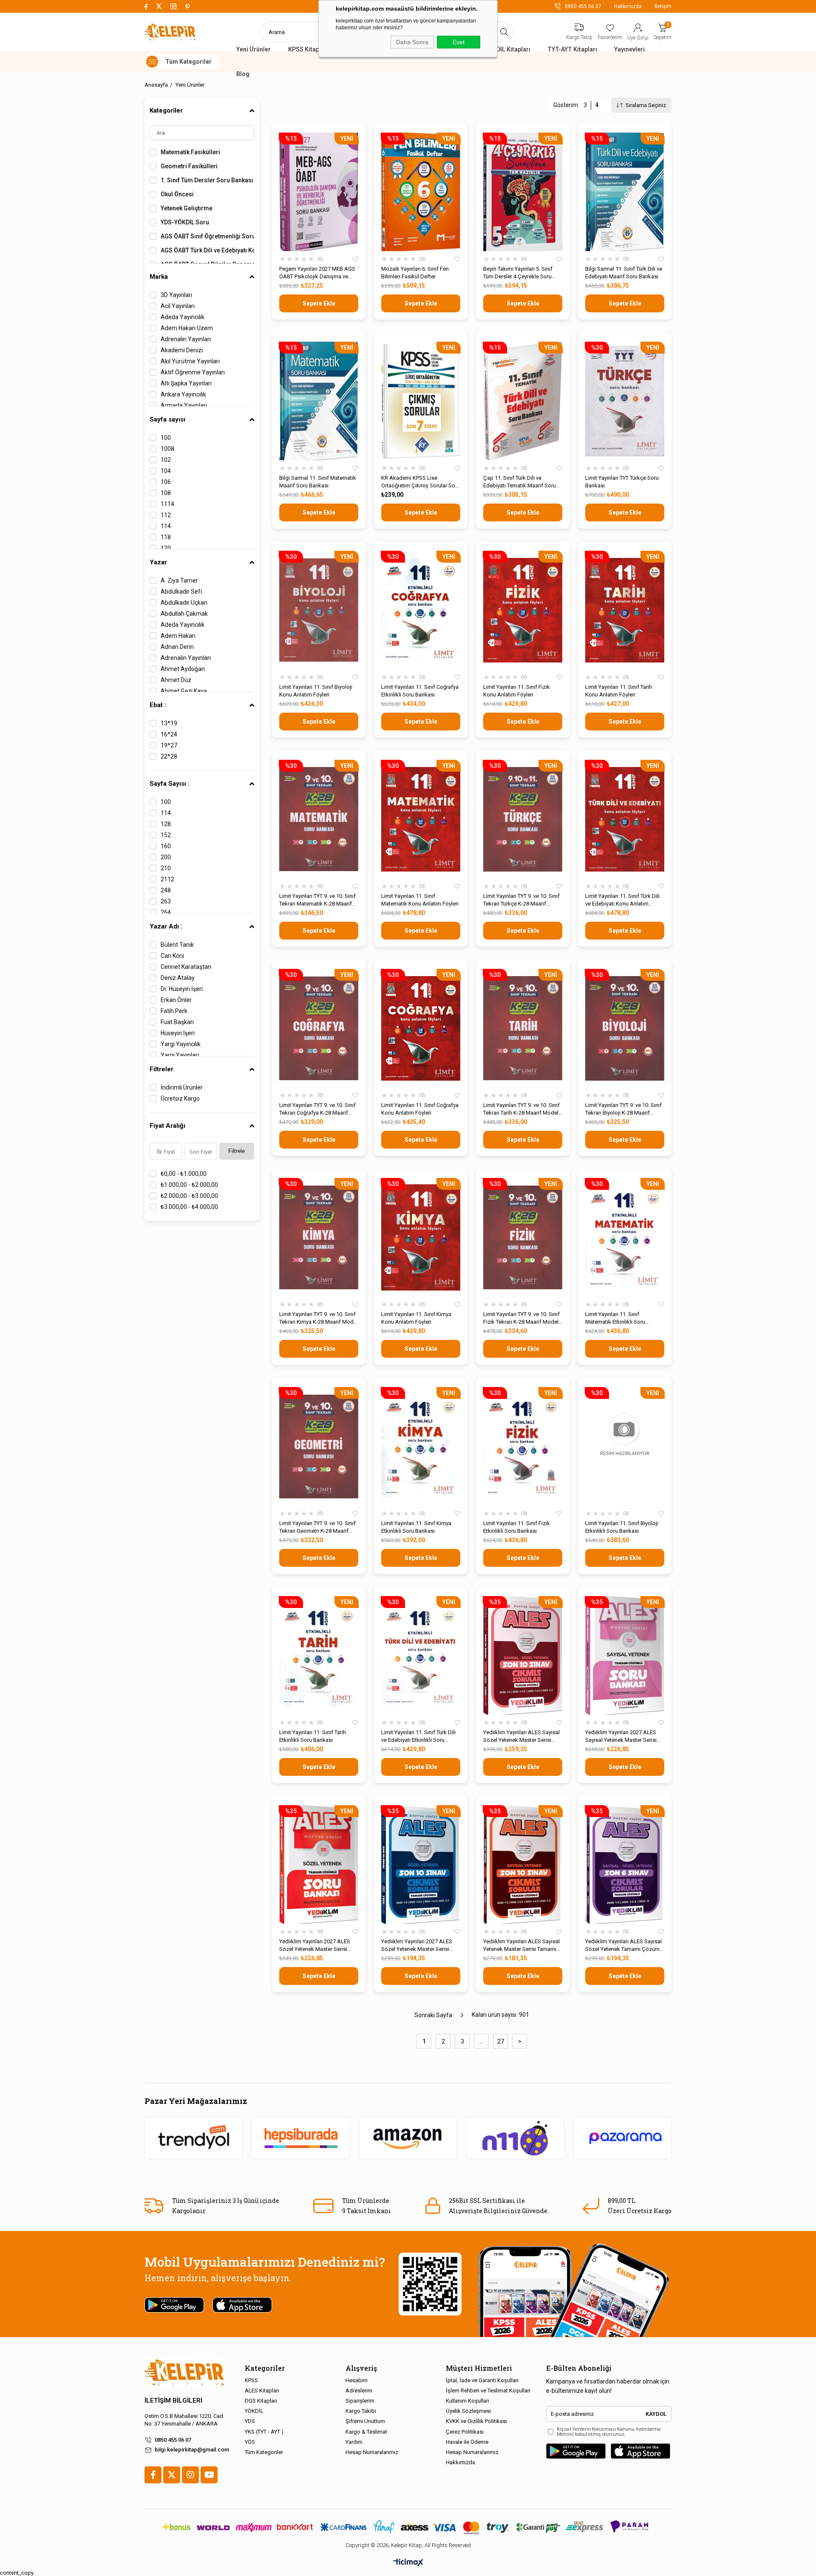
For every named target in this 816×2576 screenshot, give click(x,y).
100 (166, 438)
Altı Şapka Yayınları (186, 383)
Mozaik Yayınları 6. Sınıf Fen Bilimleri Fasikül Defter (415, 273)
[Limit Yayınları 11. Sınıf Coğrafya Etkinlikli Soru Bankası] (421, 610)
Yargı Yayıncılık (181, 1044)
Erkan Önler (176, 1000)
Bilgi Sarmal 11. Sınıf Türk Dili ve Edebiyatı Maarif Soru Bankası (624, 273)
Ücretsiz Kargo (180, 1098)
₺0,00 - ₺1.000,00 (184, 1174)
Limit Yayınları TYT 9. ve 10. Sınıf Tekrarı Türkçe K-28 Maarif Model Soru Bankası (521, 900)
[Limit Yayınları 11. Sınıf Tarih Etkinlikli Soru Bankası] (319, 1655)
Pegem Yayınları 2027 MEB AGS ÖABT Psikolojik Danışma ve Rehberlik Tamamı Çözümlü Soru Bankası (317, 273)
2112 (167, 879)
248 (166, 890)
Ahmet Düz (176, 680)
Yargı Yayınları (180, 1055)
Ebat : (158, 705)
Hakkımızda (628, 6)
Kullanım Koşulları (467, 2401)
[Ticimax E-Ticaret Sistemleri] (408, 2563)
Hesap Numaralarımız (372, 2452)
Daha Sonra (412, 42)
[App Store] (640, 2451)
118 (166, 537)
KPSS (251, 2380)
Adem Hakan (178, 636)
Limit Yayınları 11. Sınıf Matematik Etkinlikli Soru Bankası (615, 1318)
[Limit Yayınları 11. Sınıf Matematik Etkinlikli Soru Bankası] (625, 1237)
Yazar (158, 562)
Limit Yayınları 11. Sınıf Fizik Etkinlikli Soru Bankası (517, 1527)
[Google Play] (576, 2451)
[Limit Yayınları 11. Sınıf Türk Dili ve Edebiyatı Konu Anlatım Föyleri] (625, 819)
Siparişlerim (360, 2401)
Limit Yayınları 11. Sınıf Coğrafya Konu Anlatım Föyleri (420, 1109)
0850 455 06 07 (173, 2440)
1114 (167, 504)
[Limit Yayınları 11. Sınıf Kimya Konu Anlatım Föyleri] (421, 1237)
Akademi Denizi (182, 350)
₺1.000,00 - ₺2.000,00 (189, 1185)
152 (166, 835)
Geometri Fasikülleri (189, 166)
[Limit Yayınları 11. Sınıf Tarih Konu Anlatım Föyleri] (625, 610)
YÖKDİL (254, 2411)
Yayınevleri (629, 49)
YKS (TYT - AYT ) (264, 2432)
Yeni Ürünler (254, 49)
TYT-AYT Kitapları (572, 49)
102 (166, 460)
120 (166, 548)
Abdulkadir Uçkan (184, 603)
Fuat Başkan (177, 1022)
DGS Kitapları (261, 2401)
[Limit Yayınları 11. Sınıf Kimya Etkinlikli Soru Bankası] (421, 1446)
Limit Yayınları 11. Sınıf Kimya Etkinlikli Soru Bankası (416, 1527)
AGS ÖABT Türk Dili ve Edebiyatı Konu (207, 250)
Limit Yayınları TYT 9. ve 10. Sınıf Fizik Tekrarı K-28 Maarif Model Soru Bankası (521, 1318)
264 (166, 912)
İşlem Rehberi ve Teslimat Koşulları (488, 2391)
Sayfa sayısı (167, 419)
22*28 (169, 756)
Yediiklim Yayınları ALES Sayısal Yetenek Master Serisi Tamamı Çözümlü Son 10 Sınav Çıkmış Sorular (521, 1946)
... (481, 2041)
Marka (159, 277)
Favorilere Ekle (355, 259)
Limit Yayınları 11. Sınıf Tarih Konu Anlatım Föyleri (619, 691)
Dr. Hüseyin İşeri (182, 989)
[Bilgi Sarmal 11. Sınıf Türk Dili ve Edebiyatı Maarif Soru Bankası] (625, 192)
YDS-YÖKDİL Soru (185, 222)
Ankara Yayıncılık (183, 394)
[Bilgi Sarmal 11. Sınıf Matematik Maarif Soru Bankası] (319, 401)
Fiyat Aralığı (167, 1126)
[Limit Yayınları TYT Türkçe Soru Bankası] (625, 401)
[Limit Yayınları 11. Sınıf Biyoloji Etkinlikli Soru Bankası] (625, 1446)
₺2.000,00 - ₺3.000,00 (189, 1196)
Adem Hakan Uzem (187, 328)
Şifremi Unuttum (365, 2421)
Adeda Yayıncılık (183, 317)
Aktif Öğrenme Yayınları (193, 372)
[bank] (408, 2527)
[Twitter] (172, 2475)
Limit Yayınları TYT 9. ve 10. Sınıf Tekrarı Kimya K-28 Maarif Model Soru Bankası (319, 1318)
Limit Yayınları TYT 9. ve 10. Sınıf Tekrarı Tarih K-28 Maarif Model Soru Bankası (521, 1109)
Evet (459, 42)
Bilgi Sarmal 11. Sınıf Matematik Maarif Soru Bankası (318, 482)
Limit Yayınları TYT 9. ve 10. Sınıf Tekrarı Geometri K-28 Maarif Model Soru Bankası (317, 1527)
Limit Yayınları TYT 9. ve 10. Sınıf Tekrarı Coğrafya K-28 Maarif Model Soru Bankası (317, 1109)
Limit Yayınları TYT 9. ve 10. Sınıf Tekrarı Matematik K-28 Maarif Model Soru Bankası (317, 900)
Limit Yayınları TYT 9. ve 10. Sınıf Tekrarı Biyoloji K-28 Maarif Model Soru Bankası (623, 1109)
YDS (250, 2421)
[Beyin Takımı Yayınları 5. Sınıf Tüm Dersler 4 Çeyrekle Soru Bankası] (523, 192)
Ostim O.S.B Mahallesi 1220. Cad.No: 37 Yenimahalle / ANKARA (184, 2420)
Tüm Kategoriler (264, 2452)
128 (166, 824)
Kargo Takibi (361, 2411)
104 (166, 471)
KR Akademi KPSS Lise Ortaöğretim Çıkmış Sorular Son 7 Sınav (420, 482)
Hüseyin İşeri (178, 1033)
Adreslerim (359, 2391)
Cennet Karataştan (186, 967)
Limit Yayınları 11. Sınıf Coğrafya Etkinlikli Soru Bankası (420, 691)
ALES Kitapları (262, 2391)
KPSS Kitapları (308, 49)
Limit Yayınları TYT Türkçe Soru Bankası (622, 482)
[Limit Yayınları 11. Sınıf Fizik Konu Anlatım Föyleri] (523, 610)
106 (166, 482)
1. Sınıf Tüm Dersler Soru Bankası (207, 180)
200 (166, 857)
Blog (243, 74)
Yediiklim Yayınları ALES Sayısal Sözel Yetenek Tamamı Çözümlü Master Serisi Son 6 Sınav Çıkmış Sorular (625, 1946)
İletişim (663, 6)
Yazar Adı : (166, 926)
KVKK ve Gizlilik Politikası (476, 2421)
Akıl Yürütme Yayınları (190, 361)
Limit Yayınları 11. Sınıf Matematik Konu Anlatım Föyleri (420, 900)
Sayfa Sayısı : (170, 784)
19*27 (169, 745)
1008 (167, 449)
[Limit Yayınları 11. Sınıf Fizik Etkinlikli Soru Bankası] (523, 1446)
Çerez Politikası (465, 2432)
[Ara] (504, 32)
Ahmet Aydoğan (183, 669)
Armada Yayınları (184, 405)
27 (501, 2041)
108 (166, 493)
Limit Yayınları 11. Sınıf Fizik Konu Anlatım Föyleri (517, 691)
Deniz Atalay (178, 978)
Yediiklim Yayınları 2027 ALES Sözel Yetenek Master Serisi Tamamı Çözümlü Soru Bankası (317, 1946)
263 (166, 901)
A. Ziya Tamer (179, 580)
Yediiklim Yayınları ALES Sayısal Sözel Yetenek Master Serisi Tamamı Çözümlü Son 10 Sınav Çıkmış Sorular (521, 1737)
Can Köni (172, 956)
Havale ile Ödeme (467, 2442)
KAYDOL (656, 2414)
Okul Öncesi (177, 194)
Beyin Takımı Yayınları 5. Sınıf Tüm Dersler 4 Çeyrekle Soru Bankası (518, 273)
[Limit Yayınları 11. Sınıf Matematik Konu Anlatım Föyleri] (421, 819)
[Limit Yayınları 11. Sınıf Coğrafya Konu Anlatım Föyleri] (421, 1028)
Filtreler (161, 1069)
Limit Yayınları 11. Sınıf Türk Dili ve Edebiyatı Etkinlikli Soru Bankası (418, 1737)
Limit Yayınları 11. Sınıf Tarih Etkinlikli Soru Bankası (313, 1736)
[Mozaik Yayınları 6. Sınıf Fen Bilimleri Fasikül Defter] (421, 192)
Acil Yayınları (178, 306)
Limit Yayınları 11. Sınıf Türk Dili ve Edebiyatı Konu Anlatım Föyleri (622, 900)
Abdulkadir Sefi (181, 592)
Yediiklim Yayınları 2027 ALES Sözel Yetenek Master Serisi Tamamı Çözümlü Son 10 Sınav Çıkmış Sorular (419, 1946)
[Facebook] (153, 2475)
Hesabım (357, 2380)
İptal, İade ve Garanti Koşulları (482, 2380)
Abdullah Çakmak (184, 614)
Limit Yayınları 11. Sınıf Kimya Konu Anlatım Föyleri (416, 1318)
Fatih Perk (174, 1011)
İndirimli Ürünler (182, 1087)
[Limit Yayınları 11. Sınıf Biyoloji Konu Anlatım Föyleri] (319, 610)
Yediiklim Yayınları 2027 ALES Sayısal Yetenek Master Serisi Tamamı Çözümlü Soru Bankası (623, 1737)
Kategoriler (166, 110)
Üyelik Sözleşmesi (468, 2411)
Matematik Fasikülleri (190, 152)
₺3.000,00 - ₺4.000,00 (189, 1207)
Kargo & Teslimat (366, 2432)
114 (166, 526)
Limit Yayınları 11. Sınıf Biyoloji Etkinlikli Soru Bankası (622, 1527)
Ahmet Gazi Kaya (184, 691)
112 (166, 515)
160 (166, 846)
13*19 (169, 723)
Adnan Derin (177, 647)
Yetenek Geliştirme (187, 208)
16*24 (169, 734)
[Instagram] (190, 2475)
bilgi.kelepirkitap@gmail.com (192, 2450)
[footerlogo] (184, 2373)
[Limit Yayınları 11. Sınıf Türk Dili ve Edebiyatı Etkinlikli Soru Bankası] (421, 1655)
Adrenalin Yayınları (186, 339)
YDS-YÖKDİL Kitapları (501, 49)
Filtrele (237, 1151)
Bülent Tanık (177, 945)
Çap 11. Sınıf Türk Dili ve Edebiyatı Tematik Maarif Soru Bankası (520, 482)
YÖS (250, 2442)
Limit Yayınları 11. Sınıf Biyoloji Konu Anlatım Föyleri (316, 691)
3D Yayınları (176, 295)
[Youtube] (209, 2475)
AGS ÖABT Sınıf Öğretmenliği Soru (207, 236)
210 (166, 868)
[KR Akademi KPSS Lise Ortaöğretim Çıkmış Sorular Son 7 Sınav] (421, 401)
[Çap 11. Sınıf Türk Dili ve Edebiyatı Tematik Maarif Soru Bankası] (523, 401)
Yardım (354, 2442)
